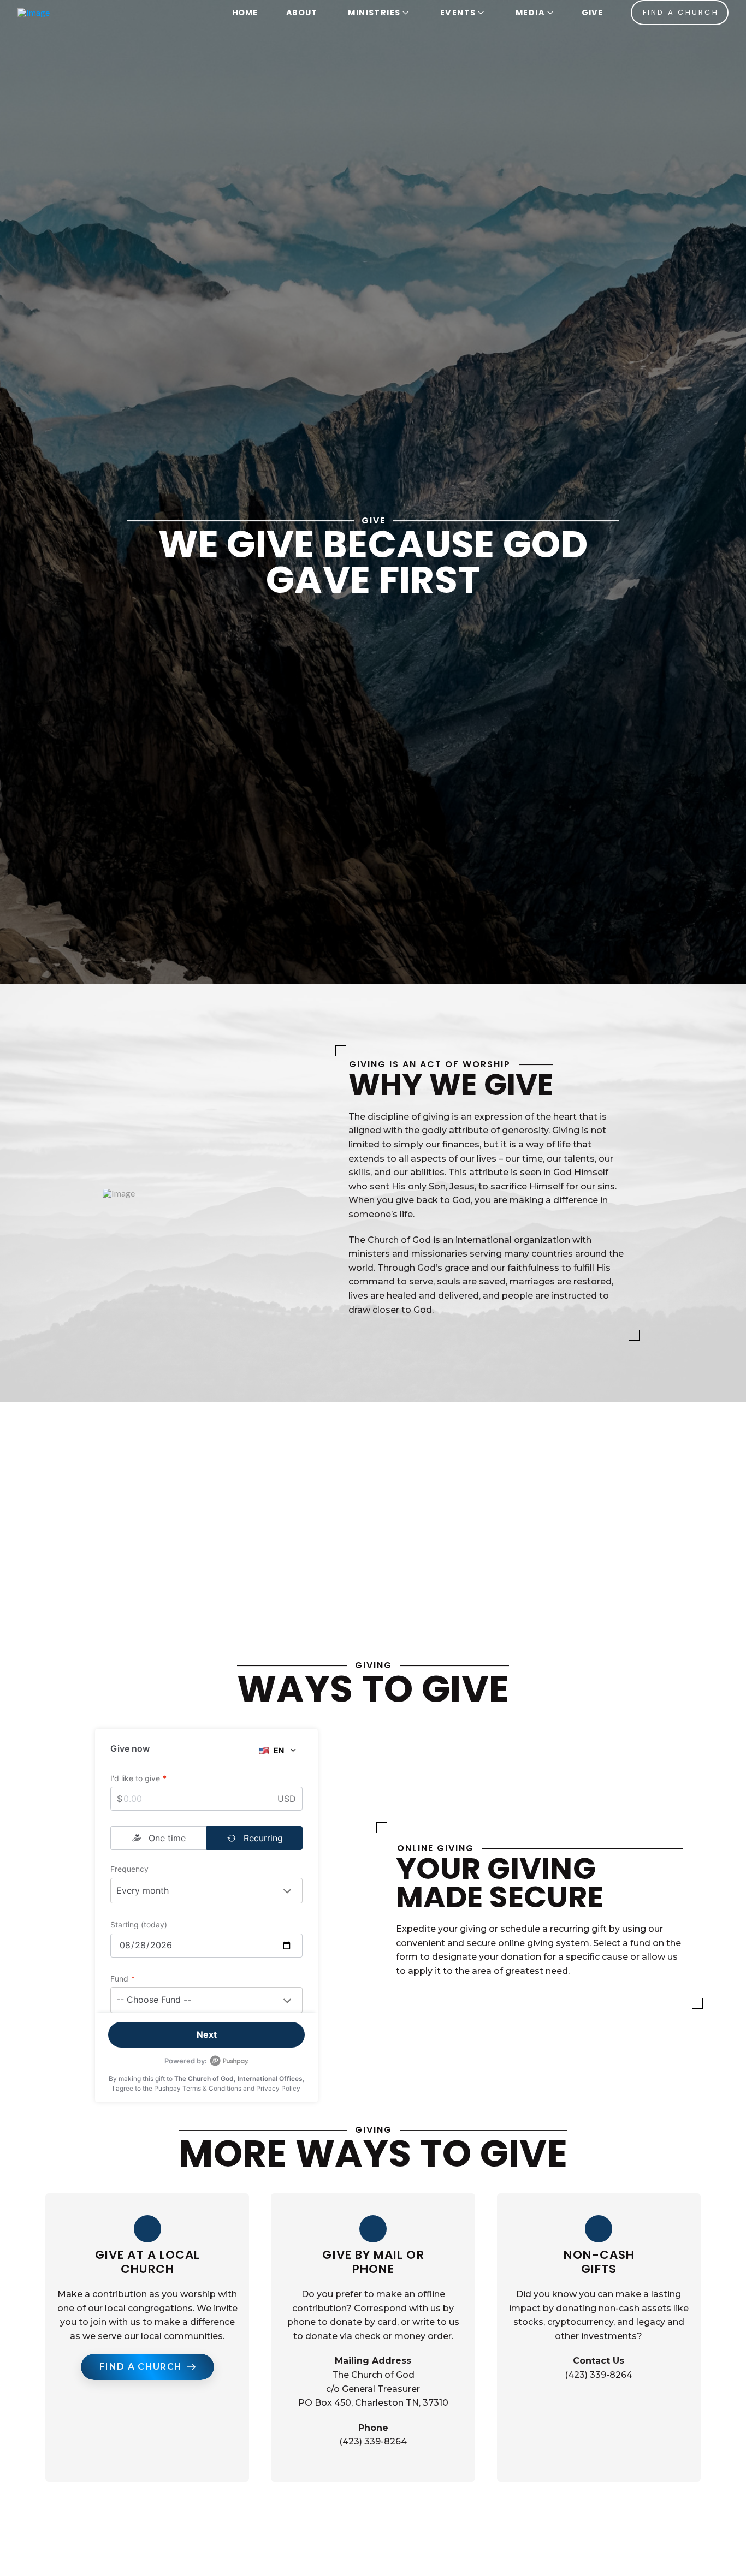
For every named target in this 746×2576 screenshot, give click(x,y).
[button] (377, 13)
